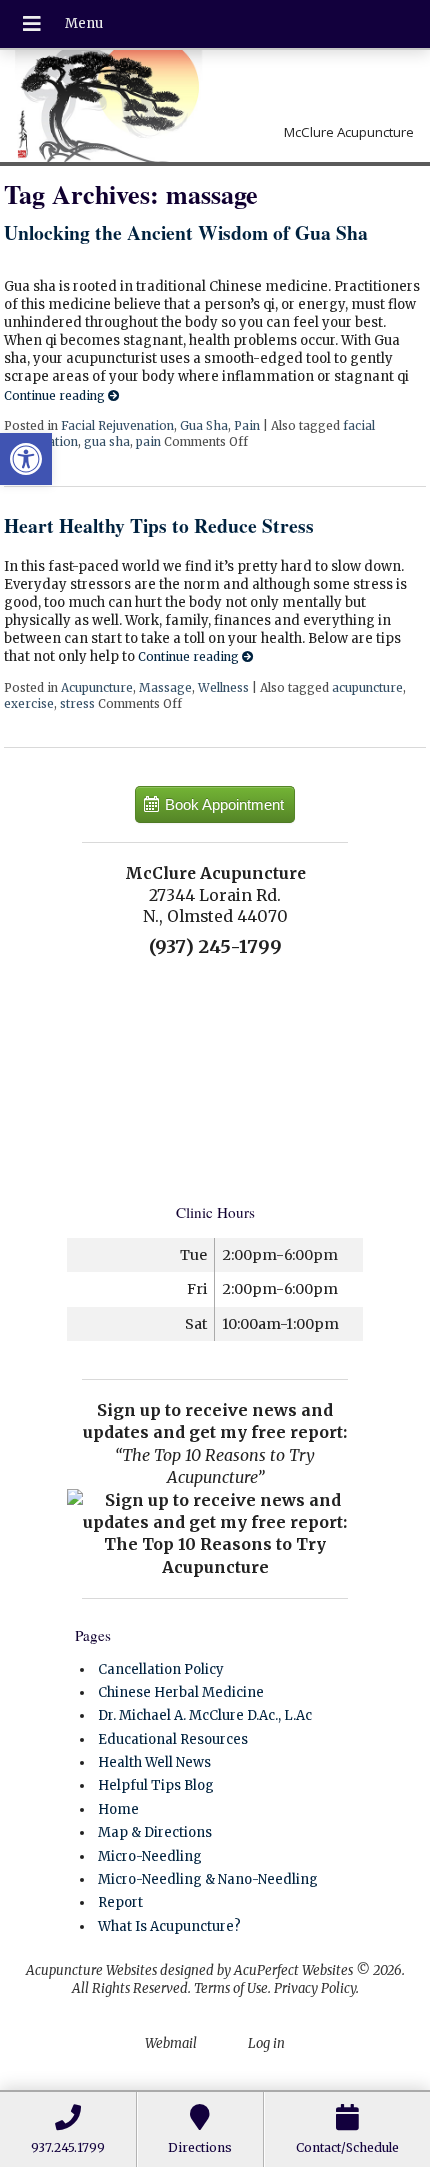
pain (148, 441)
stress (77, 703)
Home (118, 1809)
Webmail (171, 2043)
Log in (266, 2043)
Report (120, 1902)
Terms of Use (231, 1988)
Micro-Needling (150, 1856)
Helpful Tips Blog (156, 1785)
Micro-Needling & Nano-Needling (208, 1879)
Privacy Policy (315, 1988)
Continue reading (56, 395)
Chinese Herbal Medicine (181, 1692)
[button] (26, 459)
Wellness (223, 687)
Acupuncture (97, 687)
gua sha (107, 441)
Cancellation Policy (161, 1669)
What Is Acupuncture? (169, 1926)
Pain (247, 425)
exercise (29, 703)
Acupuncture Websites (91, 1970)
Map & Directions (155, 1832)
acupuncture (367, 687)
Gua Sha (204, 425)
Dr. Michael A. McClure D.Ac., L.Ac (205, 1715)
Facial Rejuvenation (117, 425)
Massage (165, 687)
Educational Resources (173, 1739)
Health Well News (154, 1762)
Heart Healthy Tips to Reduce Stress (159, 525)
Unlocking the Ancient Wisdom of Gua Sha (186, 232)
